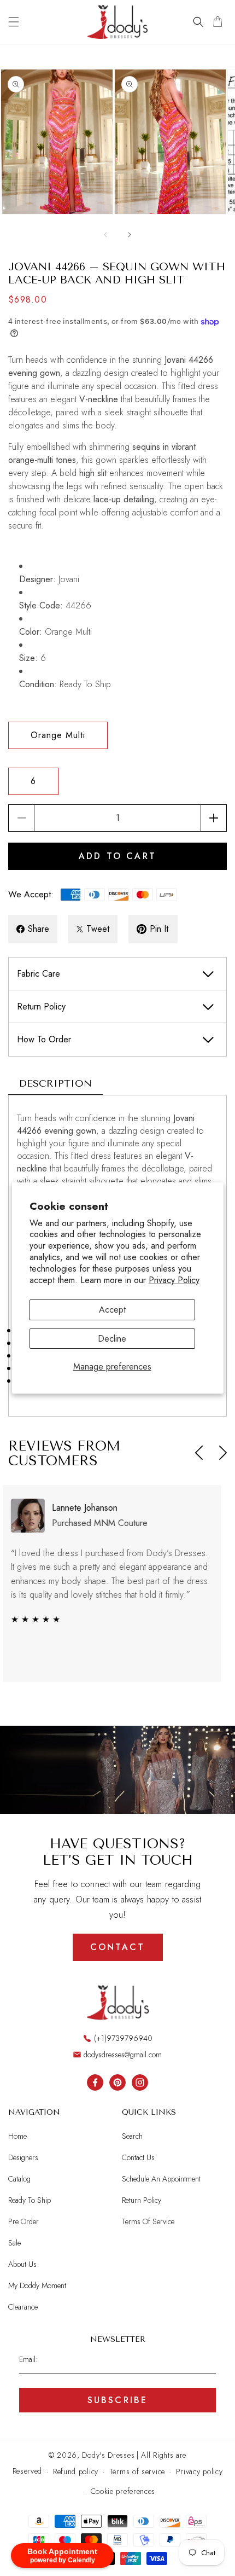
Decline (112, 1339)
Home (17, 2136)
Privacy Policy (174, 1280)
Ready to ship (30, 2200)
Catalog (19, 2179)
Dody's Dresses (108, 2455)
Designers (23, 2157)
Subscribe (118, 2400)
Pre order (23, 2221)
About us (22, 2264)
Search (132, 2136)
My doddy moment (37, 2285)
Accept (112, 1310)
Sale (14, 2243)
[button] (14, 22)
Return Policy (142, 2200)
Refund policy (76, 2471)
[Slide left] (105, 235)
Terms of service (137, 2471)
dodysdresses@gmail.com (123, 2055)
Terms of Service (148, 2221)
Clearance (23, 2307)
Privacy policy (199, 2471)
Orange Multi (58, 735)
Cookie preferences (123, 2491)
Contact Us (138, 2157)
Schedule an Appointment (161, 2179)
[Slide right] (130, 235)
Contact (117, 1947)
